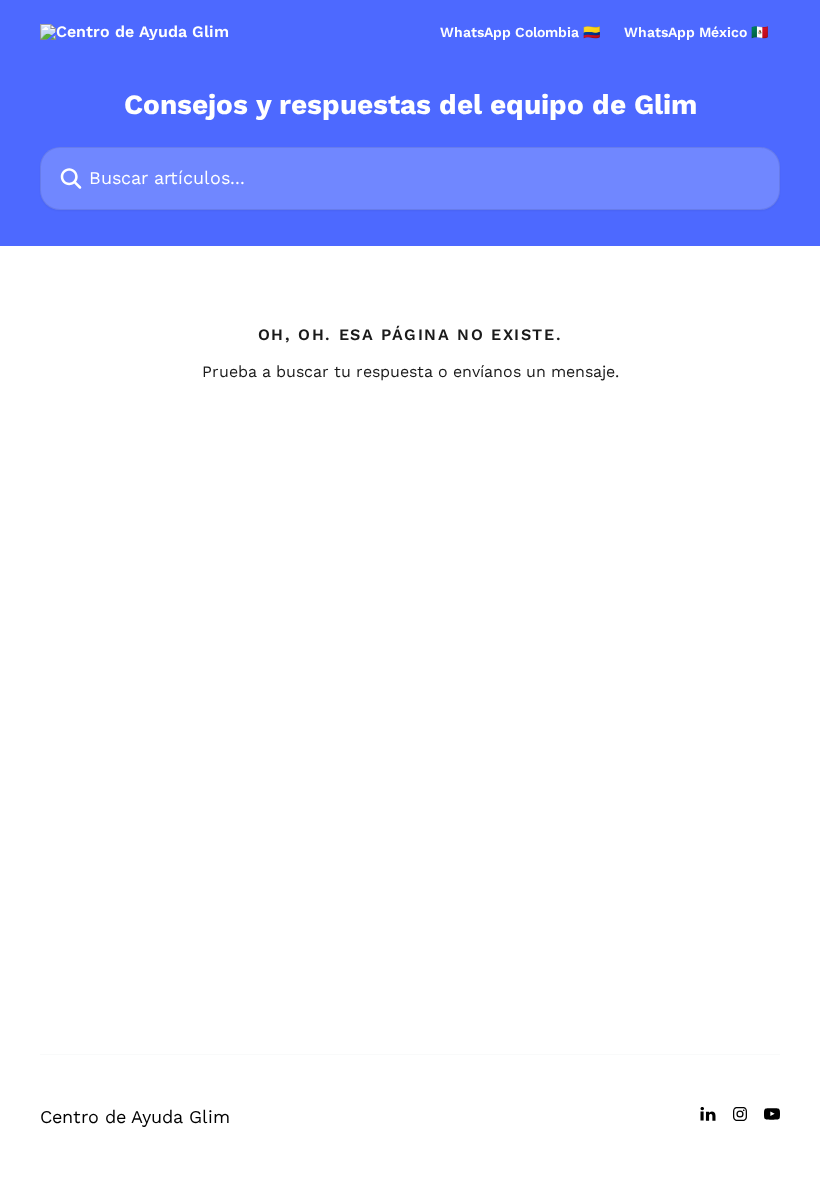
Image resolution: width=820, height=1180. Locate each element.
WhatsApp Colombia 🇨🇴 (520, 32)
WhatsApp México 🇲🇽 (696, 32)
